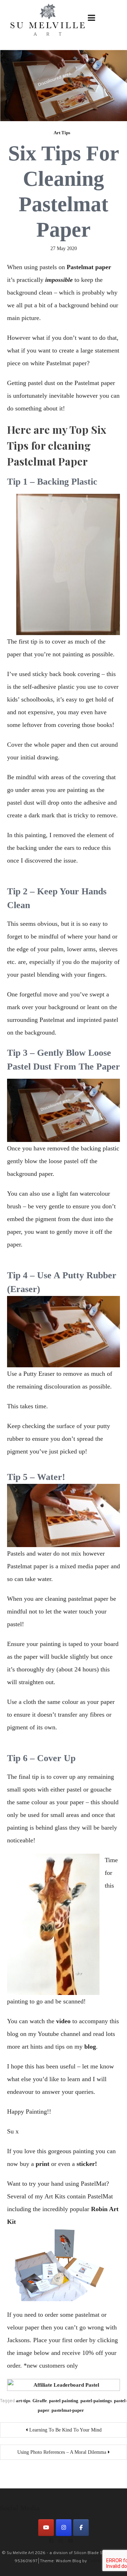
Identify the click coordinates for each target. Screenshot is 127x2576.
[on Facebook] (81, 2528)
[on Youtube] (46, 2528)
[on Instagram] (64, 2528)
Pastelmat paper (89, 267)
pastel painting (64, 2401)
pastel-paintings (96, 2401)
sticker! (87, 2164)
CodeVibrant (100, 2561)
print (43, 2164)
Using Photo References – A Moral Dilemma (62, 2452)
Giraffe (40, 2401)
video (63, 2021)
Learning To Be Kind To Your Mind (65, 2430)
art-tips (23, 2401)
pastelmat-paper (68, 2410)
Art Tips (62, 133)
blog (90, 2047)
